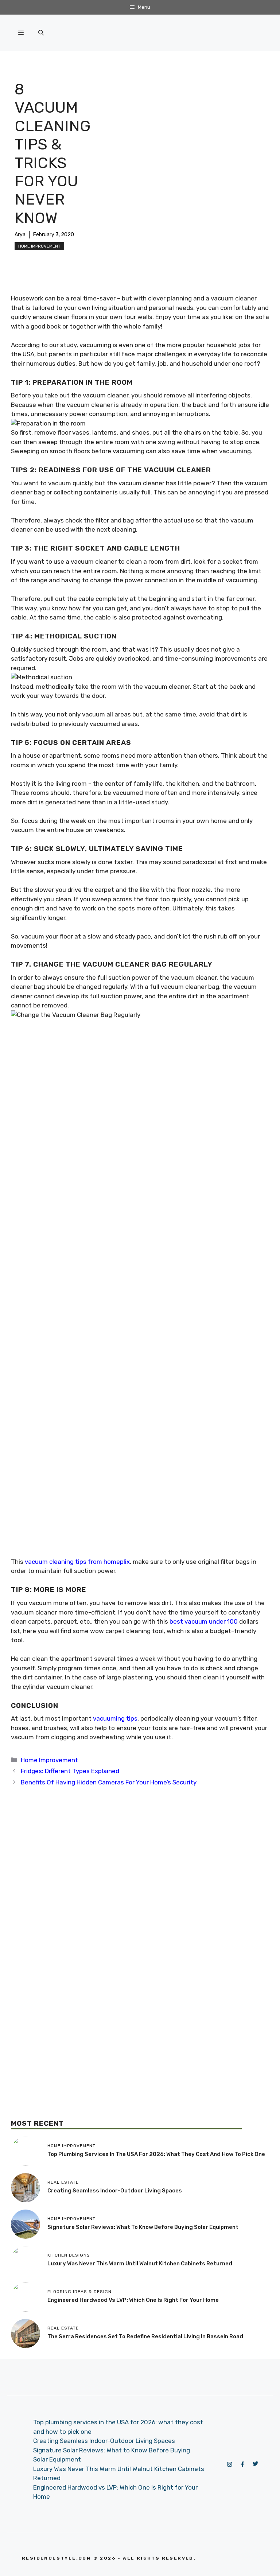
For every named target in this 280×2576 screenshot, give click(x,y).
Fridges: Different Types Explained (70, 1771)
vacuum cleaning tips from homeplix (77, 1562)
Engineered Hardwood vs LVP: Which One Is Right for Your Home (133, 2300)
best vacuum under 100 (204, 1621)
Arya (20, 235)
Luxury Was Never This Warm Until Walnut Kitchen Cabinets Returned (140, 2264)
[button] (41, 33)
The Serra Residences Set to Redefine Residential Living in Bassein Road (145, 2336)
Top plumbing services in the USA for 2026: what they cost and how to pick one (156, 2154)
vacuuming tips (115, 1718)
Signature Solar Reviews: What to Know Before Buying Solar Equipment (143, 2227)
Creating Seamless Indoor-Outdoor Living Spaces (115, 2191)
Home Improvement (39, 246)
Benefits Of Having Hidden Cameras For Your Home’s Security (109, 1782)
